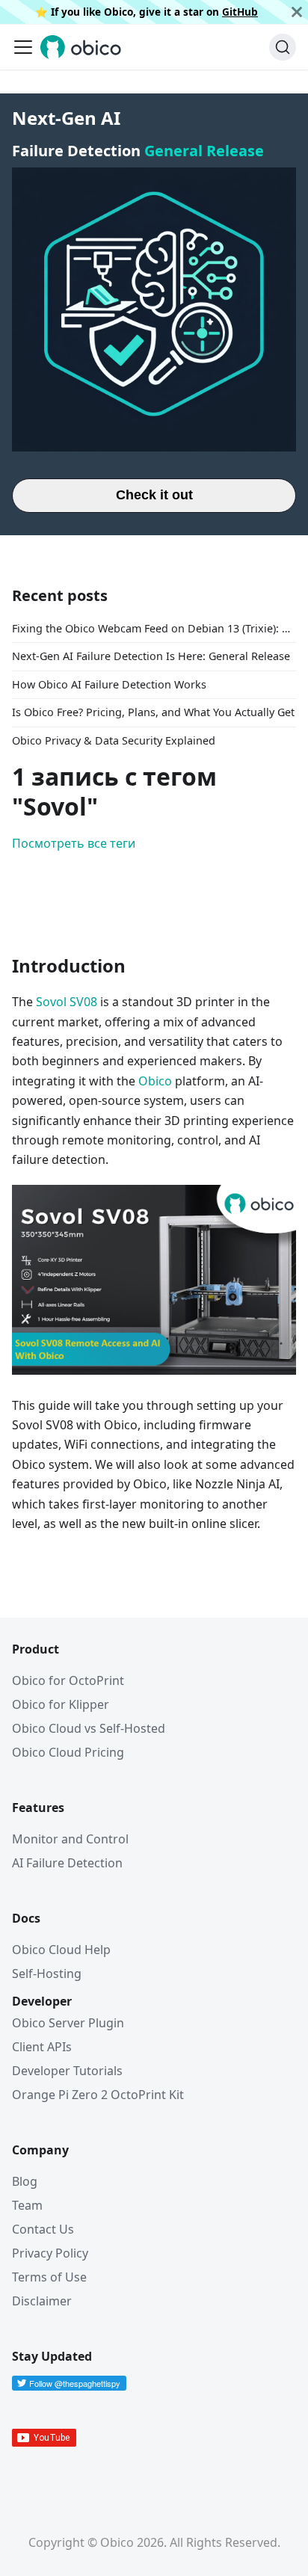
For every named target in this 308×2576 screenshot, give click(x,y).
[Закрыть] (297, 12)
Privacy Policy (50, 2253)
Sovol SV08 (67, 1002)
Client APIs (42, 2047)
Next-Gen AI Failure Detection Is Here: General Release (151, 656)
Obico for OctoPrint (68, 1680)
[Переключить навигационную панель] (23, 47)
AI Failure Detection (67, 1863)
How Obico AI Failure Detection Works (109, 684)
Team (27, 2205)
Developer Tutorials (67, 2071)
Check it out (154, 495)
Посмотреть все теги (74, 843)
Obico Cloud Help (61, 1950)
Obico (155, 1081)
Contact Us (43, 2229)
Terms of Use (49, 2277)
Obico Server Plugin (68, 2023)
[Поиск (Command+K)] (283, 47)
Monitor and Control (70, 1839)
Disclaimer (42, 2301)
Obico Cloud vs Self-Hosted (89, 1728)
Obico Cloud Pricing (68, 1752)
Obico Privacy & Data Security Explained (114, 740)
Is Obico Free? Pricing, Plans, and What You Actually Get (153, 712)
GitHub (240, 12)
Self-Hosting (47, 1973)
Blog (25, 2181)
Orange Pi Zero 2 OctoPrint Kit (98, 2095)
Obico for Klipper (61, 1704)
